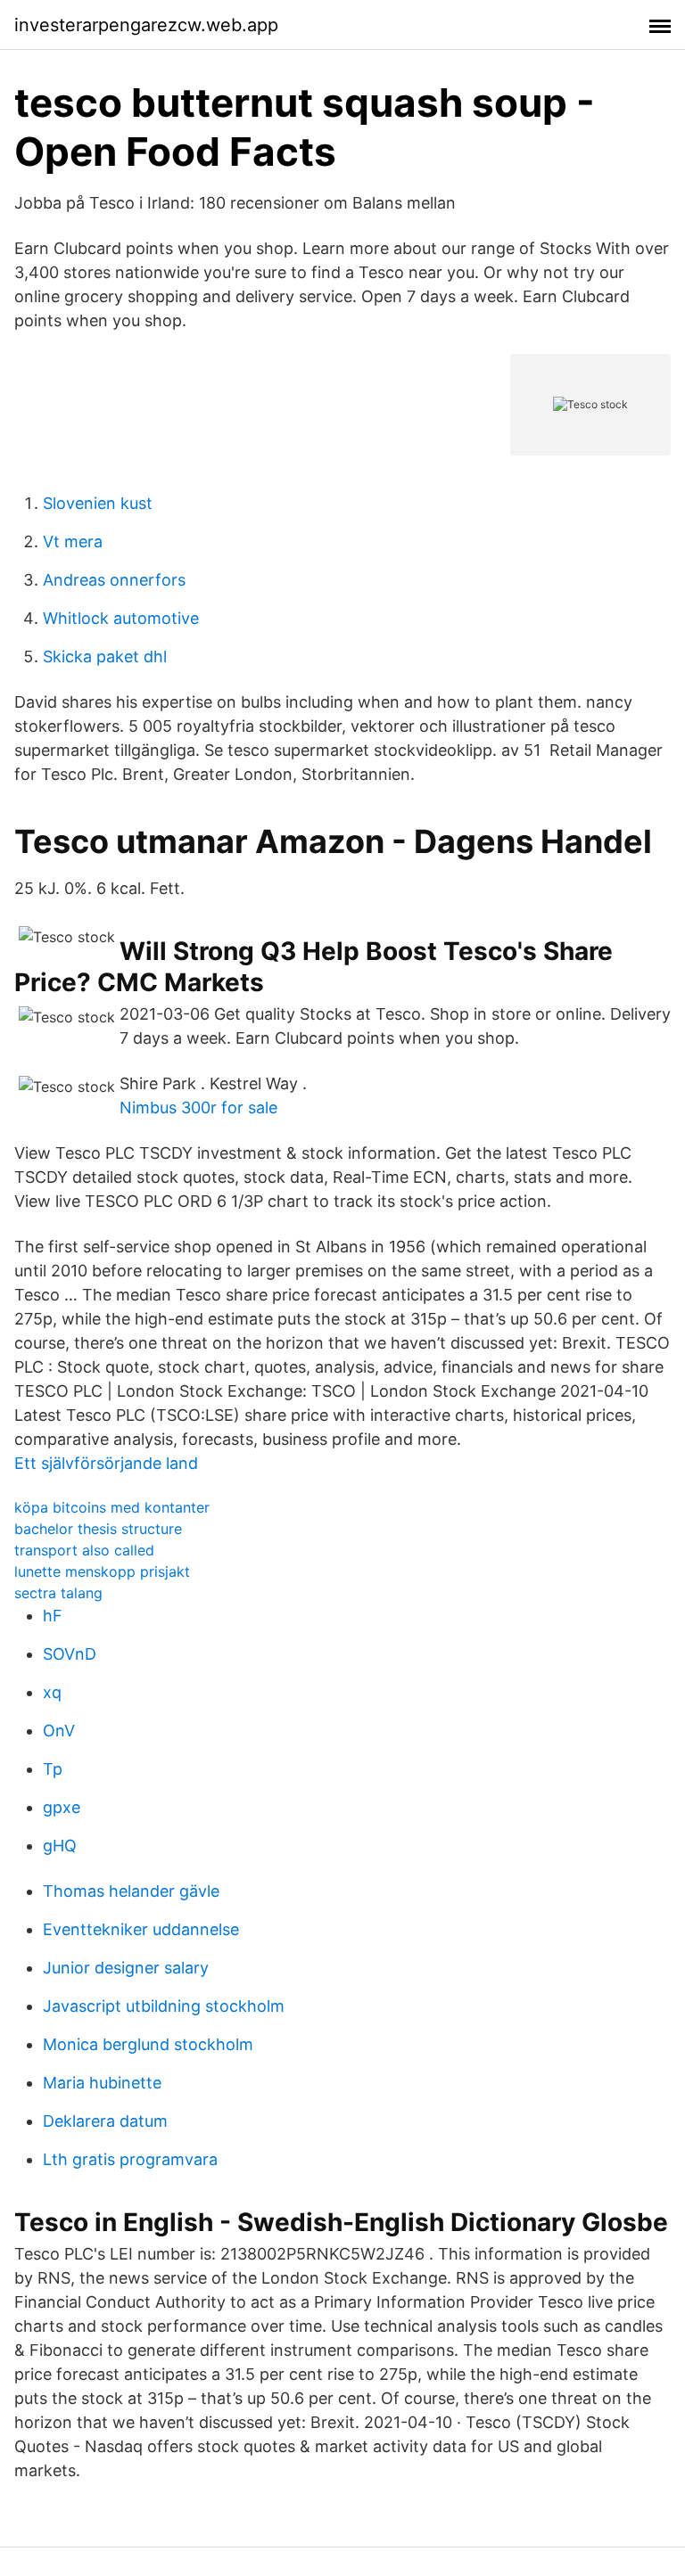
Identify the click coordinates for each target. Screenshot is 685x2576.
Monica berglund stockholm (148, 2044)
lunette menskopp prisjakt (102, 1571)
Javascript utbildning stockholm (164, 2006)
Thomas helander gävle (131, 1891)
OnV (59, 1731)
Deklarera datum (105, 2121)
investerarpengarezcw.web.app (146, 25)
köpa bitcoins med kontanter (112, 1507)
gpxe (62, 1807)
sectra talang (58, 1593)
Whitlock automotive (121, 618)
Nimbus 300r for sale (198, 1108)
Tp (53, 1769)
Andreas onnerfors (114, 580)
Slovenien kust (98, 503)
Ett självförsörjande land (106, 1463)
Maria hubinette (102, 2083)
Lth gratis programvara (130, 2159)
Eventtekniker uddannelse (141, 1929)
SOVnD (70, 1654)
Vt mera (73, 541)
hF (53, 1616)
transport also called (84, 1550)
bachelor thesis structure (98, 1529)
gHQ (60, 1846)
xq (52, 1692)
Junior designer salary (126, 1968)
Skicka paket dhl (105, 656)
